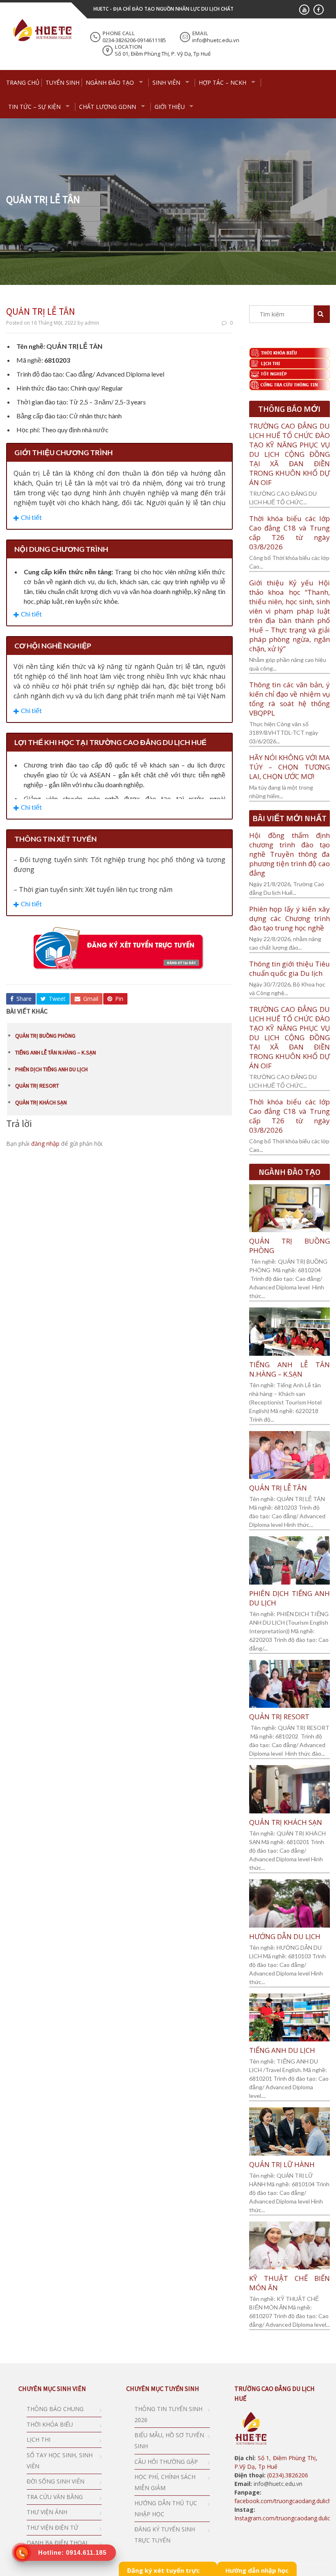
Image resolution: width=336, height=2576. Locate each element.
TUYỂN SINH (62, 82)
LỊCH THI (39, 2439)
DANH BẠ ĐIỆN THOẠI (57, 2543)
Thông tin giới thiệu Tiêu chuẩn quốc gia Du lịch (290, 969)
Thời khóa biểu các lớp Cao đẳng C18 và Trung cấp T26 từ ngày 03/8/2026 (290, 533)
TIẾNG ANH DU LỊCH (282, 2050)
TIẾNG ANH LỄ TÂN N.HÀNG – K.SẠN (56, 1052)
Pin (118, 999)
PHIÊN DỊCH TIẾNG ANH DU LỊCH (51, 1069)
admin (92, 323)
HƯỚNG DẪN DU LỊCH (285, 1936)
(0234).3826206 (287, 2475)
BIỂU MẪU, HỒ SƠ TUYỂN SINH (169, 2441)
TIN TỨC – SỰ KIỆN (34, 107)
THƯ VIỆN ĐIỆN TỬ (52, 2527)
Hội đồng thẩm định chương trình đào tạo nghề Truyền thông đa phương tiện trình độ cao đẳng (290, 854)
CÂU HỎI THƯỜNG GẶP (166, 2462)
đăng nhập (45, 1144)
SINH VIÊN (166, 82)
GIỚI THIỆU (170, 107)
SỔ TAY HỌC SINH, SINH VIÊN (60, 2461)
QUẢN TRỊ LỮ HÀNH (282, 2164)
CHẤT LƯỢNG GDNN (108, 107)
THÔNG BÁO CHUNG (55, 2409)
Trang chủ (23, 82)
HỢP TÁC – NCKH (222, 82)
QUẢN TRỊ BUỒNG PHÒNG (45, 1036)
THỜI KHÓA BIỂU (50, 2424)
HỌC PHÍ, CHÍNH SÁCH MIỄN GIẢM (165, 2482)
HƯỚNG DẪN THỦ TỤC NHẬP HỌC (166, 2508)
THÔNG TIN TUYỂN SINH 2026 (168, 2414)
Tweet (56, 999)
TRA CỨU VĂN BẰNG (55, 2497)
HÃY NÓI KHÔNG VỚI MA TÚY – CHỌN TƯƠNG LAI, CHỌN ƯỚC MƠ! (290, 767)
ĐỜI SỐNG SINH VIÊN (56, 2481)
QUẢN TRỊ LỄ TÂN (278, 1488)
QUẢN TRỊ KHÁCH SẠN (41, 1102)
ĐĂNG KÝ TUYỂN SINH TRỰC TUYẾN (165, 2535)
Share (23, 999)
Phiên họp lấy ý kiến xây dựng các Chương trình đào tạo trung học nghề (290, 918)
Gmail (90, 999)
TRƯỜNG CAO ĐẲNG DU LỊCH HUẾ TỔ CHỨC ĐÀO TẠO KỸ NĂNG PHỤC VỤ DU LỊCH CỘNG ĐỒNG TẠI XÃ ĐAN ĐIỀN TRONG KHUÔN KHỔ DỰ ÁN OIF (290, 454)
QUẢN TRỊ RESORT (37, 1086)
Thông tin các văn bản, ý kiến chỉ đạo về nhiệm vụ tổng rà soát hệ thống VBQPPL (290, 699)
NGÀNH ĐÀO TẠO (110, 82)
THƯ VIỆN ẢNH (47, 2512)
